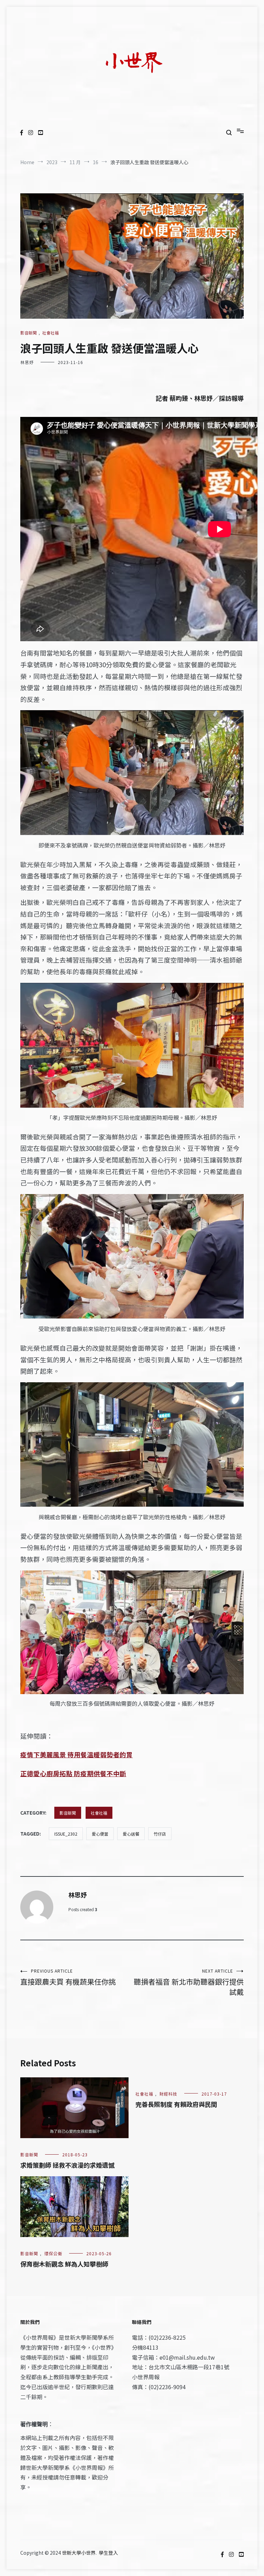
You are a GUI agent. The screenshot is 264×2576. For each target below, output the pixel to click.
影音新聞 (29, 333)
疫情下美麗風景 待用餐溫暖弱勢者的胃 (76, 1754)
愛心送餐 (131, 1834)
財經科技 (168, 2094)
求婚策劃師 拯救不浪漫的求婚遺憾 (67, 2165)
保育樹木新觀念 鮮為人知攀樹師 (64, 2264)
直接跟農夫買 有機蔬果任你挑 (68, 1977)
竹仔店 (160, 1834)
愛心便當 (100, 1834)
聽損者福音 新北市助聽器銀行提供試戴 (189, 1982)
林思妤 (27, 362)
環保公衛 (53, 2253)
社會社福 (51, 333)
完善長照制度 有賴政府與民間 (176, 2104)
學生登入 (108, 2553)
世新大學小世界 (79, 2553)
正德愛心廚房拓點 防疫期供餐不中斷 (73, 1773)
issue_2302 (66, 1834)
